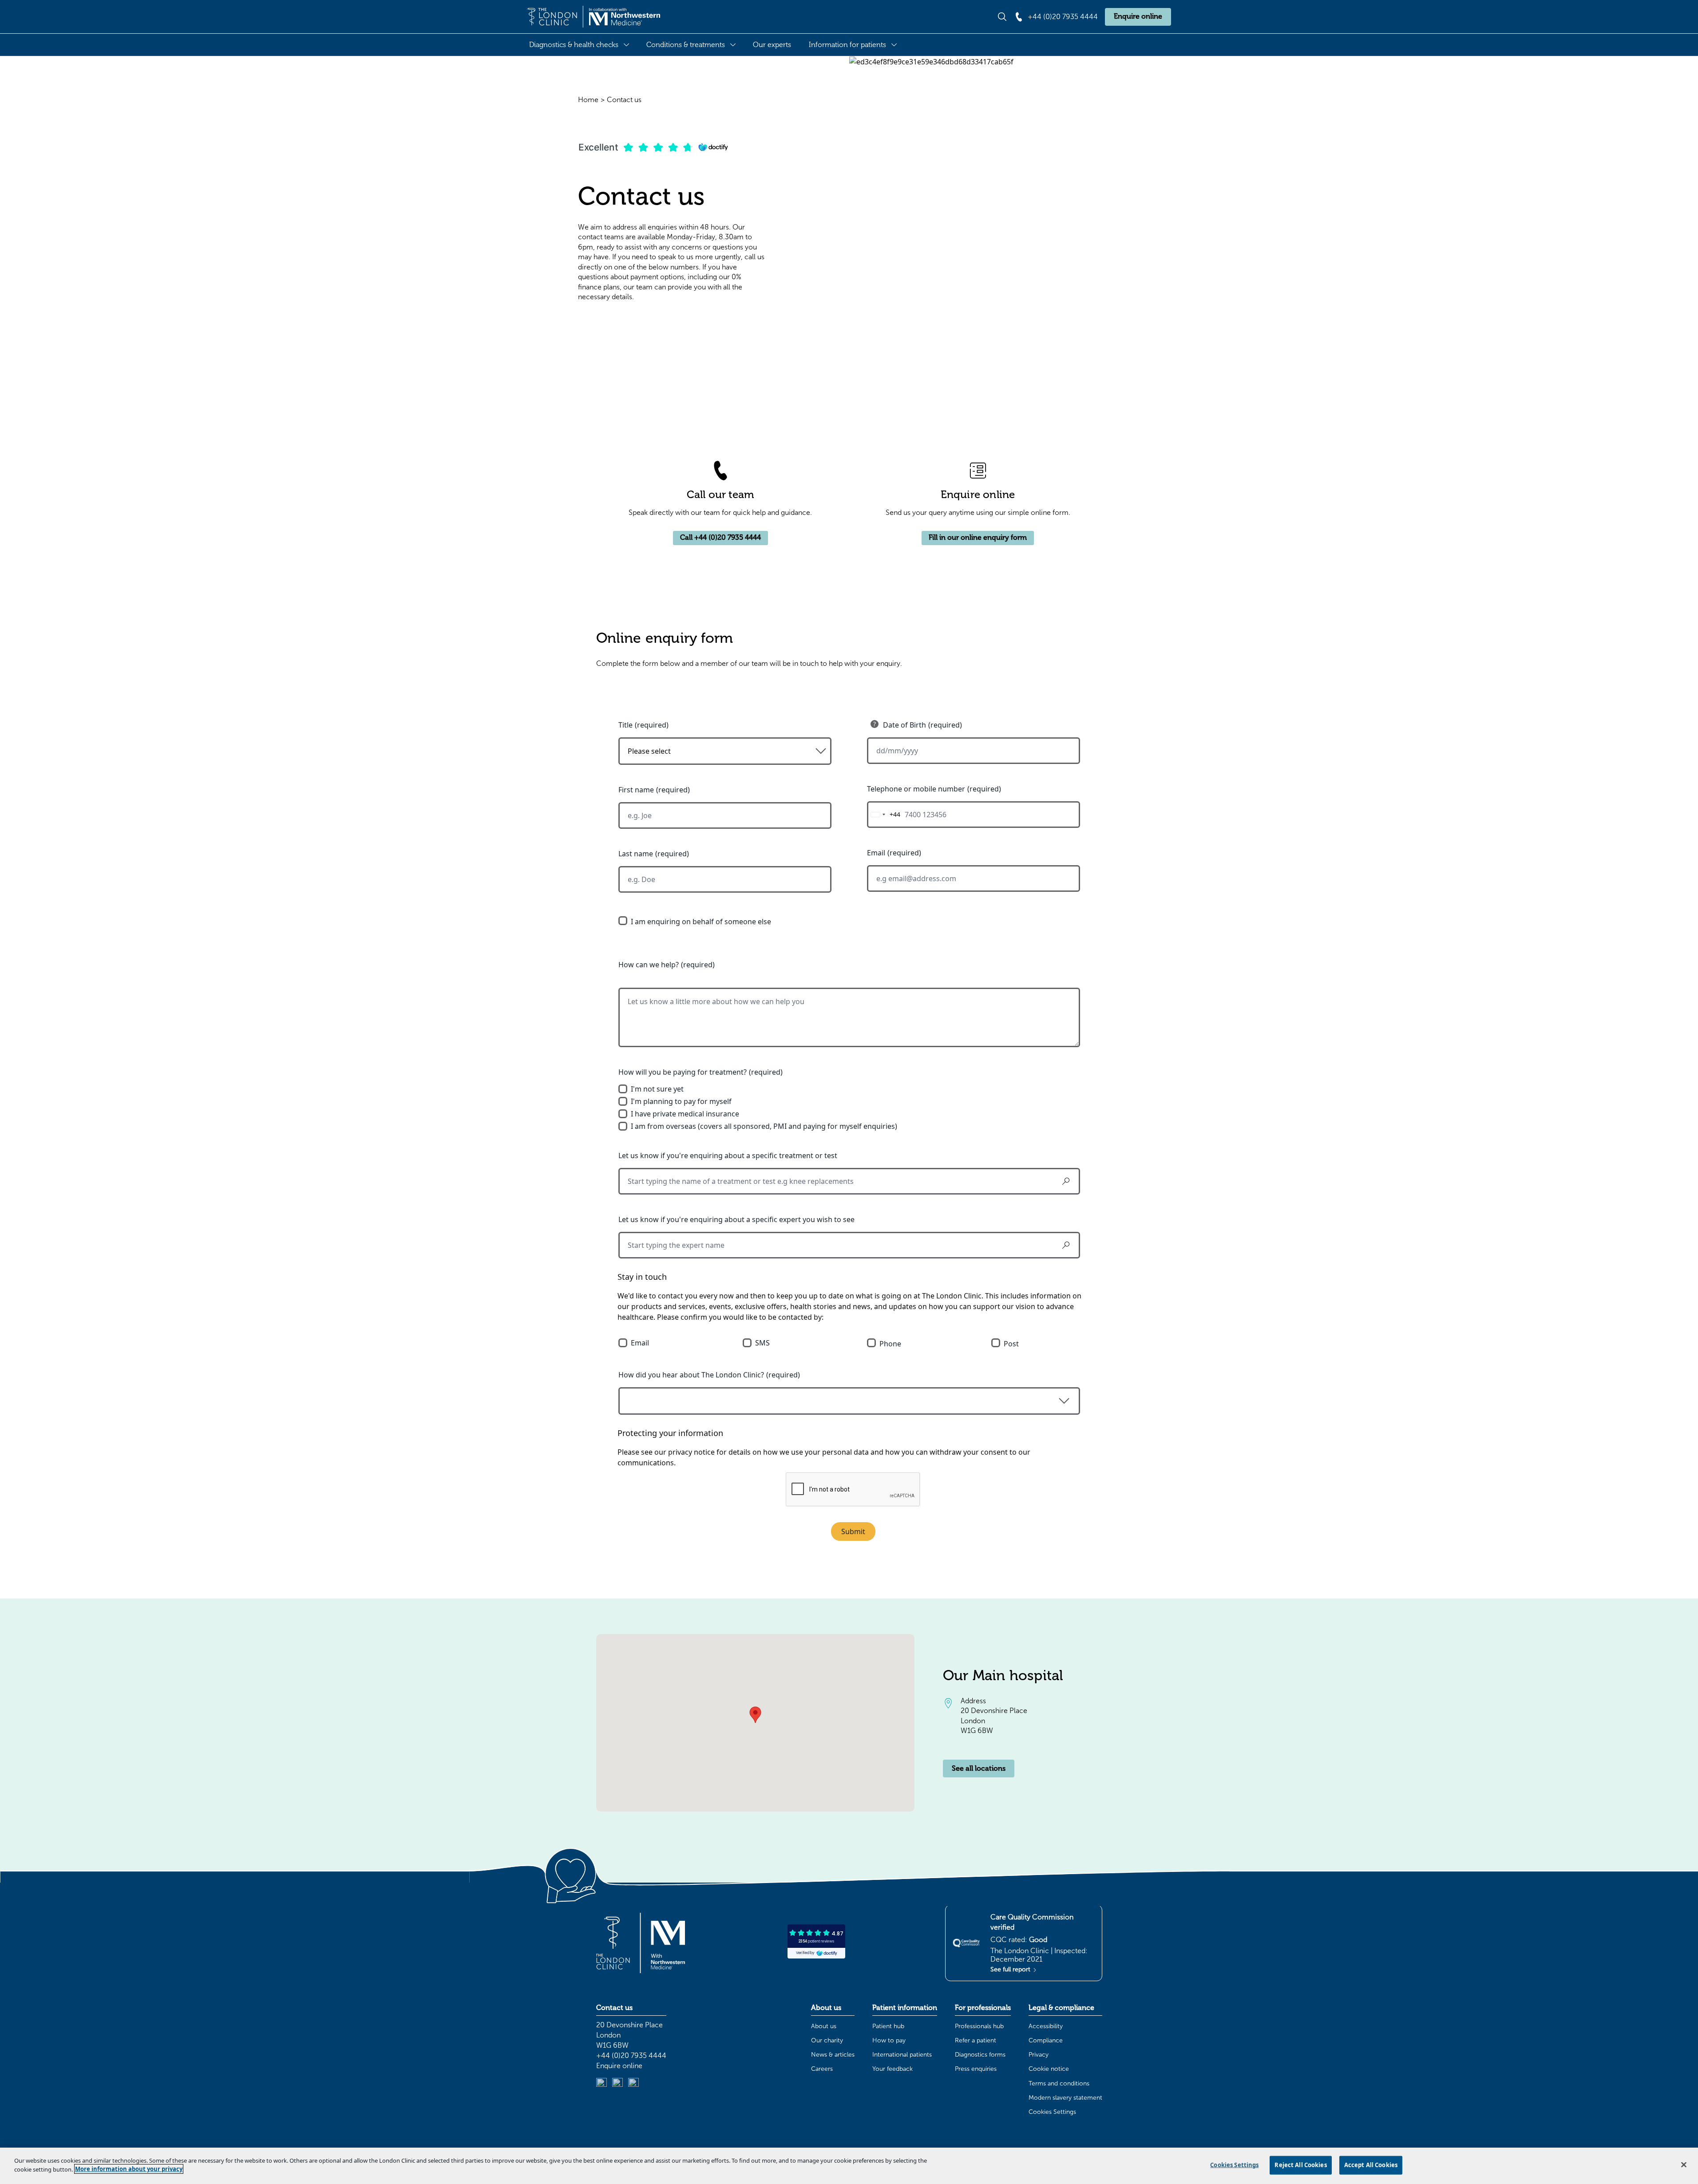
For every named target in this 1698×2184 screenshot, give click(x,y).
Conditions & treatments (686, 45)
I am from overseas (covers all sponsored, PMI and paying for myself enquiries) (764, 1126)
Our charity (827, 2040)
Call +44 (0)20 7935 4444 (720, 538)
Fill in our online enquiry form (978, 538)
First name (636, 790)
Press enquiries (976, 2069)
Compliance (1046, 2040)
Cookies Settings (1052, 2112)
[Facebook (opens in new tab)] (633, 2083)
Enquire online (1138, 16)
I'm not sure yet (657, 1089)
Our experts (772, 45)
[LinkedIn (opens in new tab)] (602, 2083)
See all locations (979, 1769)
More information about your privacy (129, 2169)
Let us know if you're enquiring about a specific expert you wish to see (736, 1219)
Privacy (1039, 2055)
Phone (890, 1344)
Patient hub (888, 2026)
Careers (822, 2069)
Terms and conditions (1059, 2083)
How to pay (889, 2040)
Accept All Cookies (1371, 2165)
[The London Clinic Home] (594, 17)
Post (1011, 1344)
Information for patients (847, 45)
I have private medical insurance (685, 1114)
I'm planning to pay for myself (681, 1101)
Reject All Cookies (1300, 2165)
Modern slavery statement (1065, 2098)
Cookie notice (1049, 2069)
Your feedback (893, 2069)
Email (876, 853)
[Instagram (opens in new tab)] (617, 2083)
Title (625, 725)
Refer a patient (976, 2040)
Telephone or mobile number (916, 789)
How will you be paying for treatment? (683, 1072)
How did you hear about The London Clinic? (691, 1375)
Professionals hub (979, 2026)
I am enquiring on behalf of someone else (701, 922)
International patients (902, 2055)
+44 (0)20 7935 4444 (631, 2055)
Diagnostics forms (980, 2055)
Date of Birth (904, 725)
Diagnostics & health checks (574, 45)
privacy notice (691, 1452)
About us (824, 2026)
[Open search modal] (1002, 17)
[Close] (1684, 2164)
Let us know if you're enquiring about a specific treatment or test (728, 1155)
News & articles (833, 2055)
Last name (636, 854)
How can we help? (649, 965)
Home (588, 100)
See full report (1011, 1969)
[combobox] (884, 815)
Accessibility (1046, 2026)
